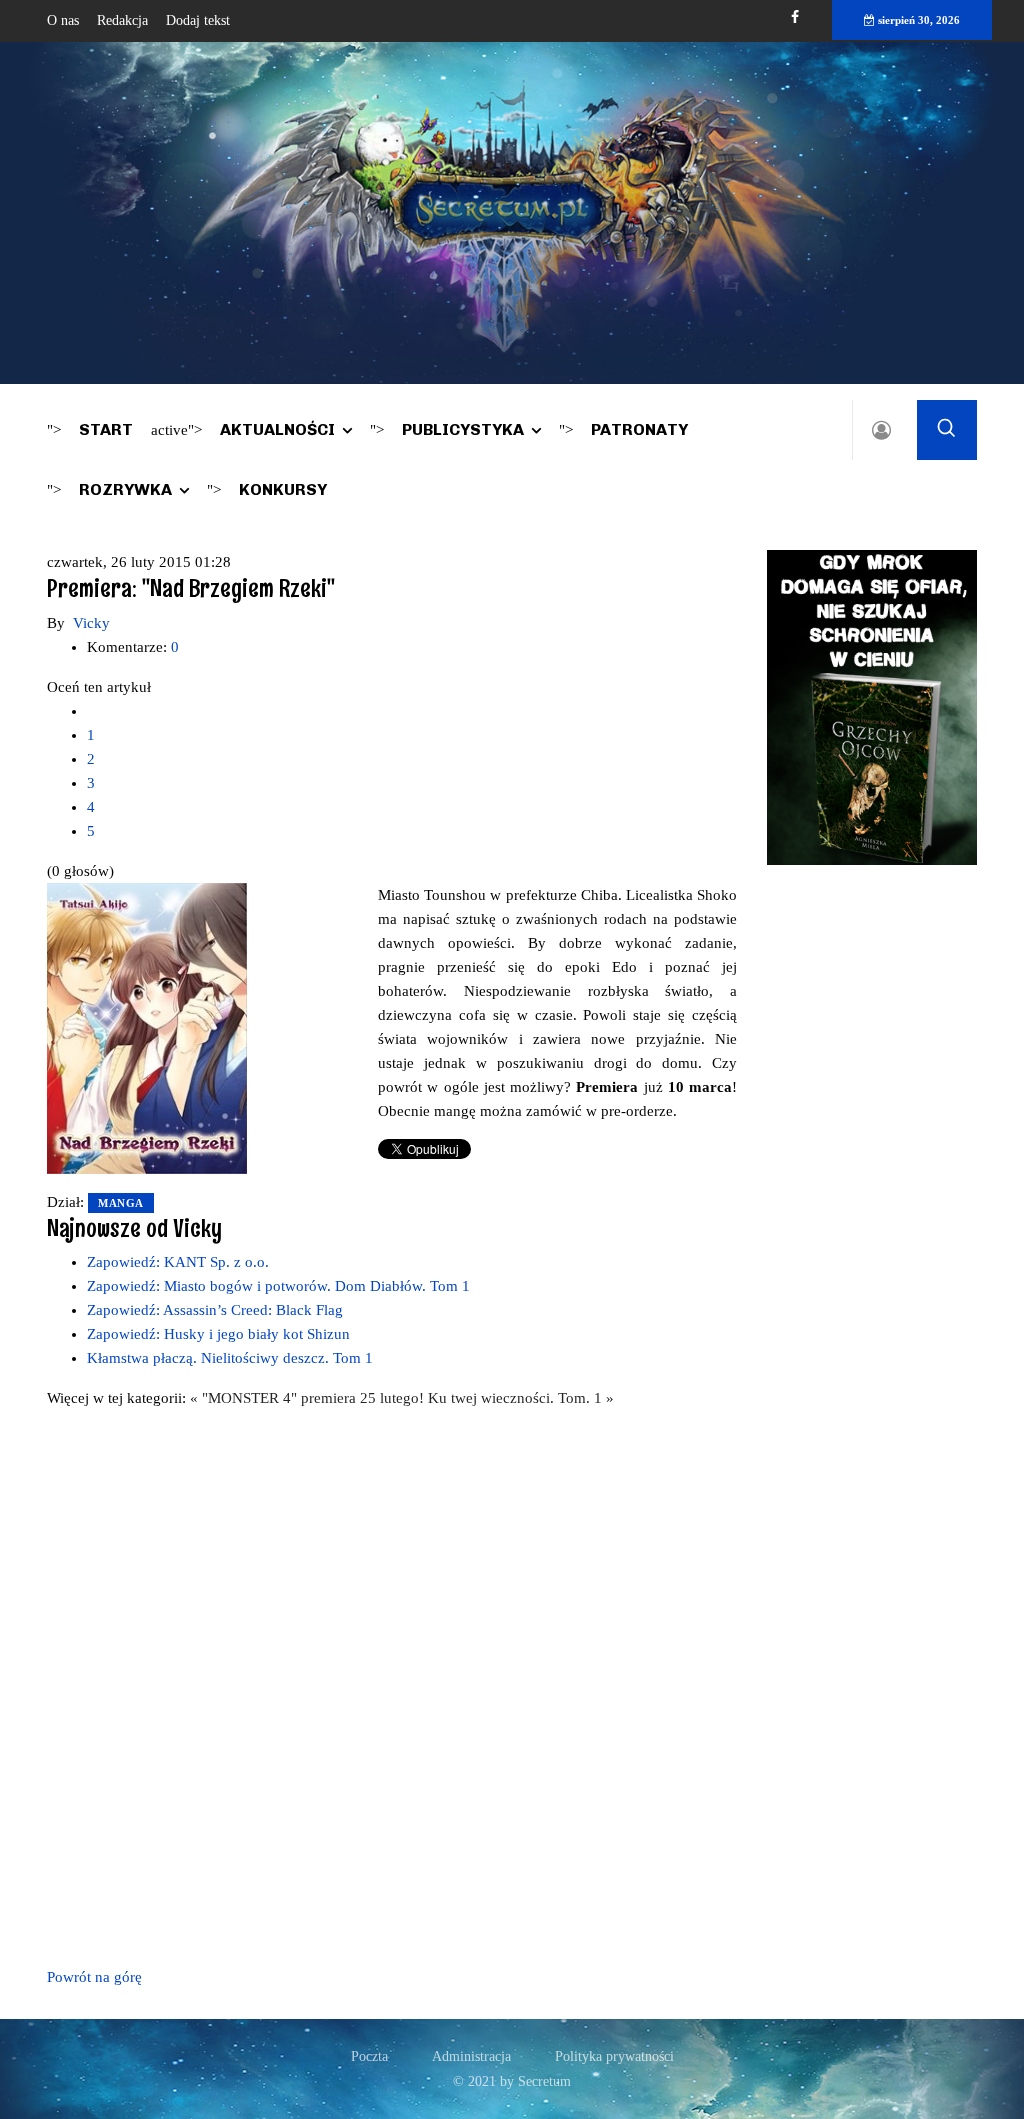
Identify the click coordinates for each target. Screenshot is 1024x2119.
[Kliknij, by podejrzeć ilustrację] (147, 1027)
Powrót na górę (94, 1977)
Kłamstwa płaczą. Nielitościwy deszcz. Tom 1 (230, 1358)
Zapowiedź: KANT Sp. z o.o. (178, 1262)
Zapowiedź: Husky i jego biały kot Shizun (218, 1334)
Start (106, 429)
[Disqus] (392, 1684)
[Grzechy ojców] (872, 706)
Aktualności (277, 429)
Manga (121, 1203)
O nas (63, 20)
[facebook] (795, 17)
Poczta (369, 2056)
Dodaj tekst (198, 20)
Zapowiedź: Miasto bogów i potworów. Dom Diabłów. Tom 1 (278, 1286)
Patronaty (639, 429)
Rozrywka (125, 489)
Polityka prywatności (614, 2056)
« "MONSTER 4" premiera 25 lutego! (309, 1398)
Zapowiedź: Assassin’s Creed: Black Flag (215, 1310)
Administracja (471, 2056)
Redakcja (122, 20)
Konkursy (283, 489)
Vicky (91, 623)
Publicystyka (463, 429)
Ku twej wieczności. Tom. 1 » (521, 1398)
